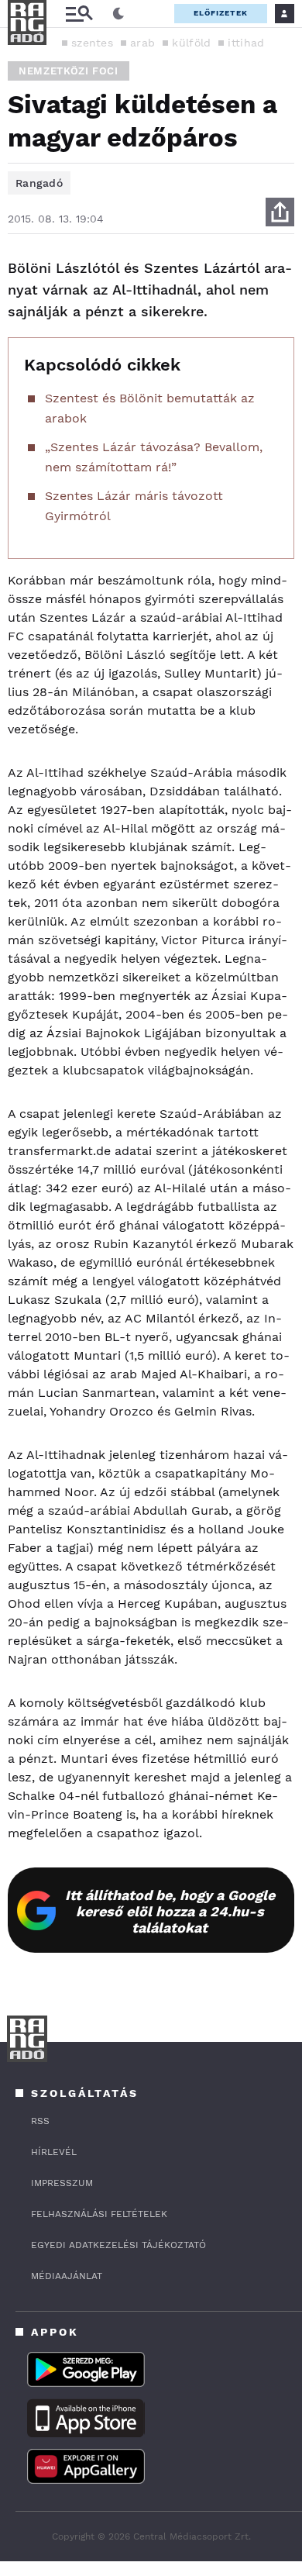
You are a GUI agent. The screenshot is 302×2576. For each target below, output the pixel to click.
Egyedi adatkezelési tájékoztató (118, 2245)
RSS (40, 2121)
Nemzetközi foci (69, 71)
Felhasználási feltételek (99, 2214)
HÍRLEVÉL (54, 2152)
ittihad (246, 43)
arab (142, 43)
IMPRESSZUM (62, 2183)
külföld (191, 43)
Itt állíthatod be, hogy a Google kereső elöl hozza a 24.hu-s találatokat (170, 1911)
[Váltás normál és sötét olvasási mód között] (118, 14)
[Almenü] (79, 14)
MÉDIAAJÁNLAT (67, 2276)
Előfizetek (221, 13)
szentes (92, 43)
